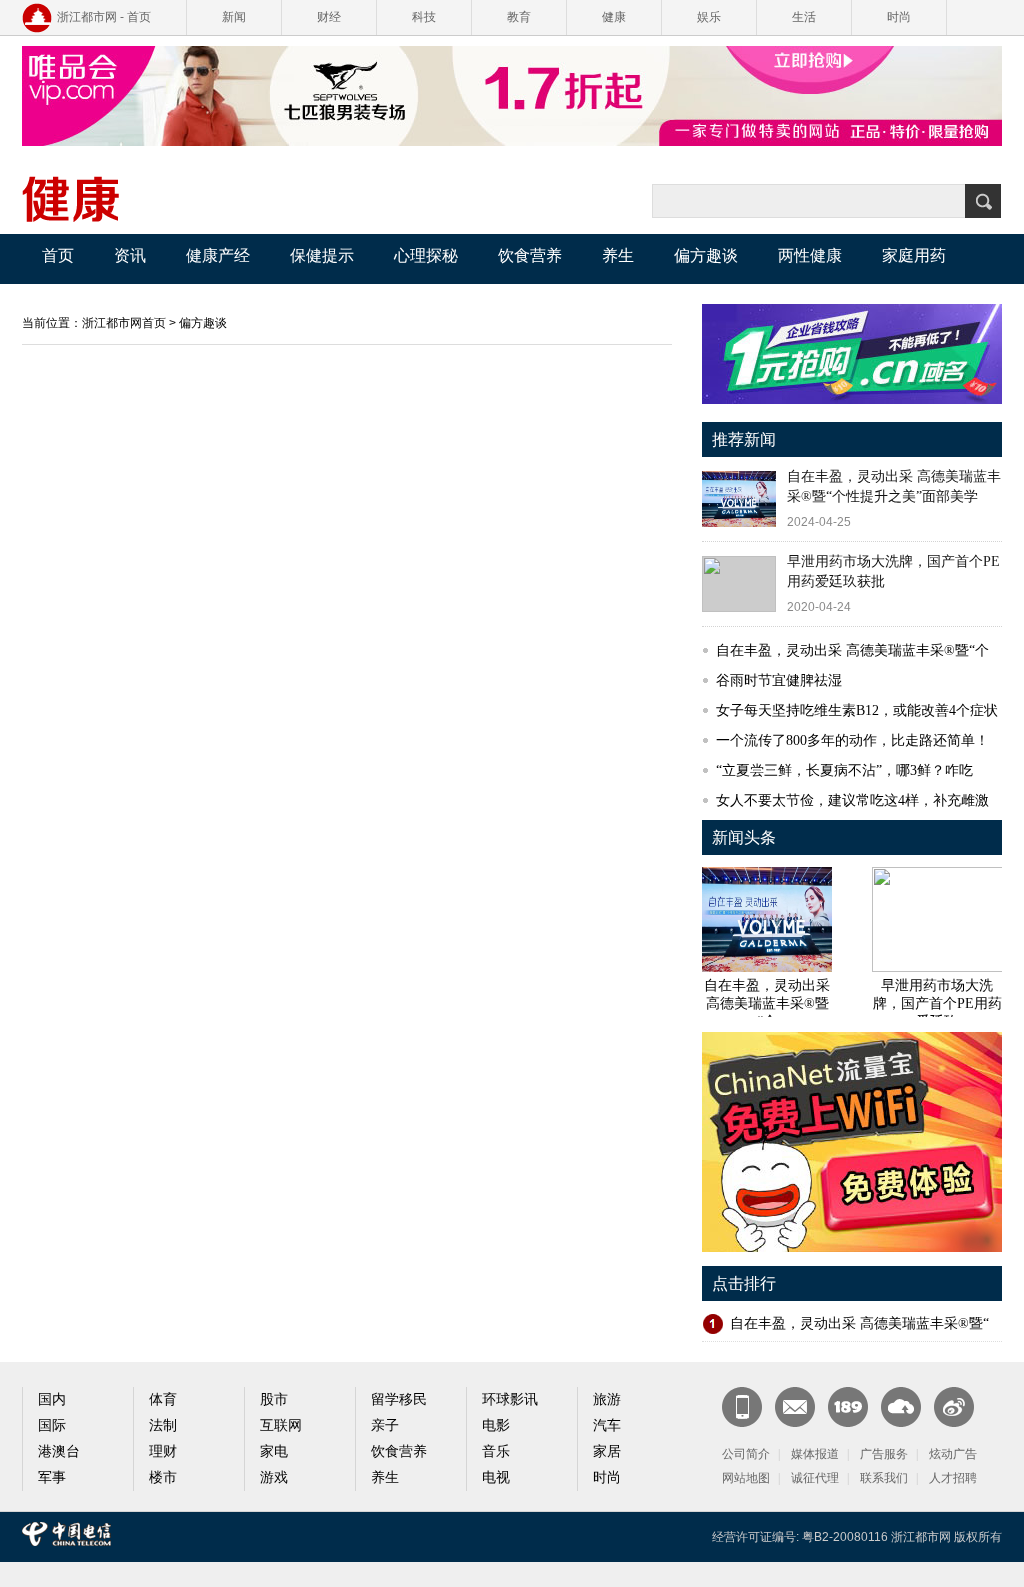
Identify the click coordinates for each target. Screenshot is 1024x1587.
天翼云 (901, 1407)
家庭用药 (914, 255)
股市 (274, 1399)
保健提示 (322, 255)
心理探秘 (426, 255)
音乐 (496, 1451)
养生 (618, 255)
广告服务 (884, 1454)
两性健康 (810, 255)
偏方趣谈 (706, 255)
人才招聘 (953, 1478)
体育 (163, 1399)
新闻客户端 (742, 1407)
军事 (52, 1477)
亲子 (385, 1425)
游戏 (274, 1477)
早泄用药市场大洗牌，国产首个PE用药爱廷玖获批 (893, 571)
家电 (274, 1451)
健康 (614, 17)
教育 (519, 17)
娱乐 (709, 17)
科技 (424, 17)
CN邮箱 (795, 1407)
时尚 (899, 17)
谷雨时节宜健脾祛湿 (779, 680)
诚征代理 (815, 1478)
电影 (496, 1425)
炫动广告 (953, 1454)
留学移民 (399, 1399)
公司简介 (746, 1454)
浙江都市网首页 (124, 323)
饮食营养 (530, 255)
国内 (52, 1399)
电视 (496, 1477)
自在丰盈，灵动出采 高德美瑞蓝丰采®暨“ (859, 1323)
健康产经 (218, 255)
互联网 (281, 1425)
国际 (52, 1425)
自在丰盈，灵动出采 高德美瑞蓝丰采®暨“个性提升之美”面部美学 (894, 486)
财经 (329, 17)
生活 (804, 17)
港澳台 (59, 1451)
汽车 (607, 1425)
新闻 (234, 17)
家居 (607, 1451)
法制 (163, 1425)
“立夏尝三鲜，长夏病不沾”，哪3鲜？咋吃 (844, 770)
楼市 (163, 1477)
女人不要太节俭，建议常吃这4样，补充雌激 (852, 800)
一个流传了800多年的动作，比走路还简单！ (852, 740)
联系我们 (884, 1478)
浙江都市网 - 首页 (104, 17)
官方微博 (954, 1407)
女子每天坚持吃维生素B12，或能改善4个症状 (857, 710)
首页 (58, 255)
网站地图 (746, 1478)
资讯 (130, 255)
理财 (163, 1451)
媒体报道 (815, 1454)
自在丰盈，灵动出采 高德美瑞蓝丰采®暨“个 (852, 650)
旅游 (607, 1399)
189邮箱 (848, 1407)
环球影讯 (510, 1399)
